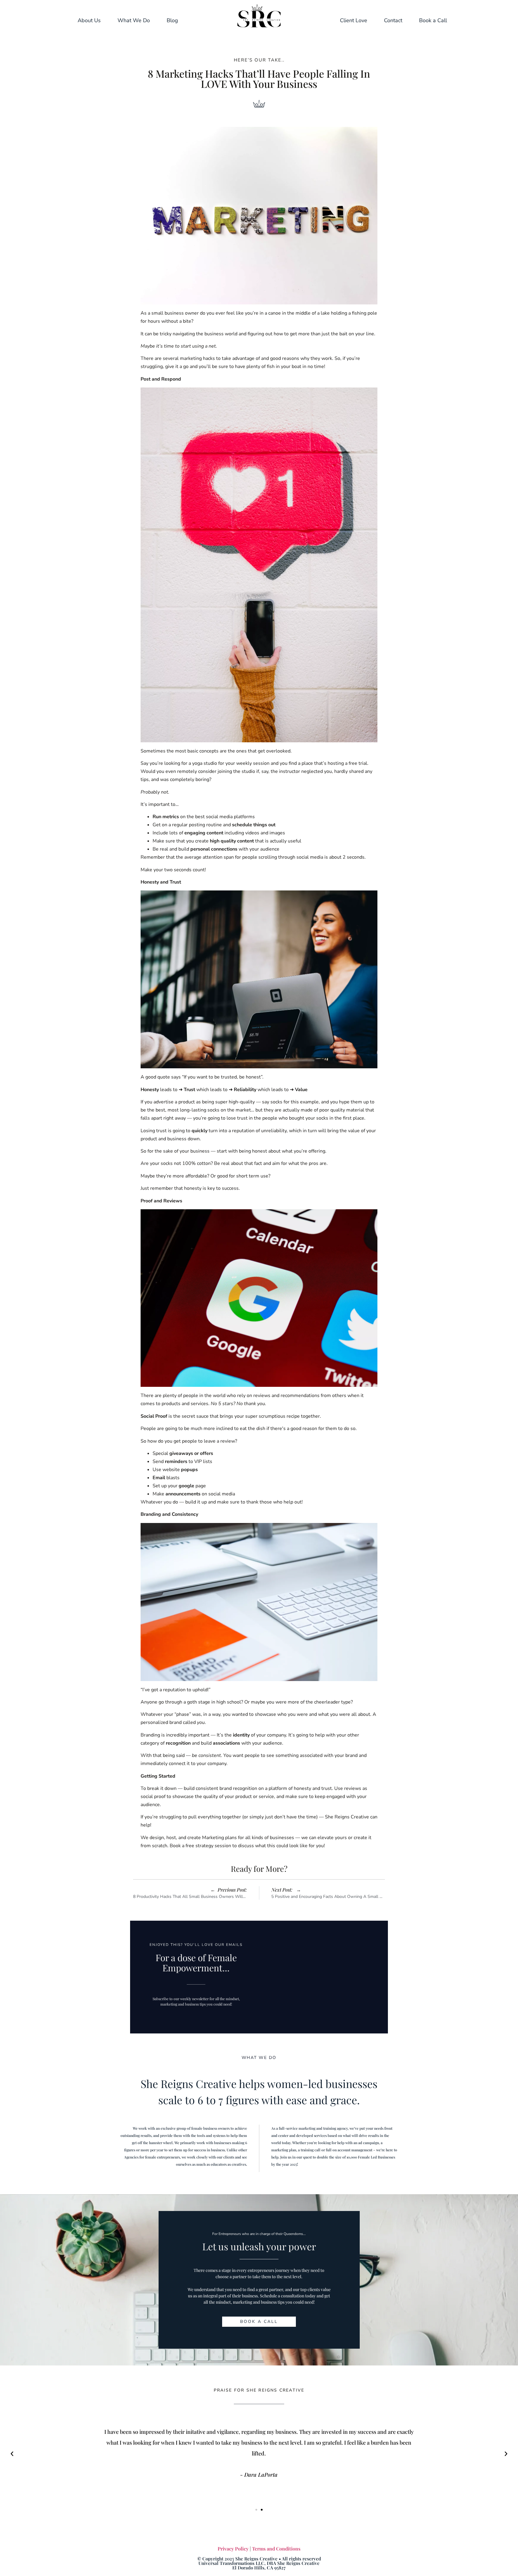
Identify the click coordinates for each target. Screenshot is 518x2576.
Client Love (354, 20)
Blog (172, 20)
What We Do (134, 20)
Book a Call (433, 20)
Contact (393, 20)
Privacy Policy (233, 2549)
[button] (12, 2454)
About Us (89, 20)
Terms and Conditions (276, 2549)
